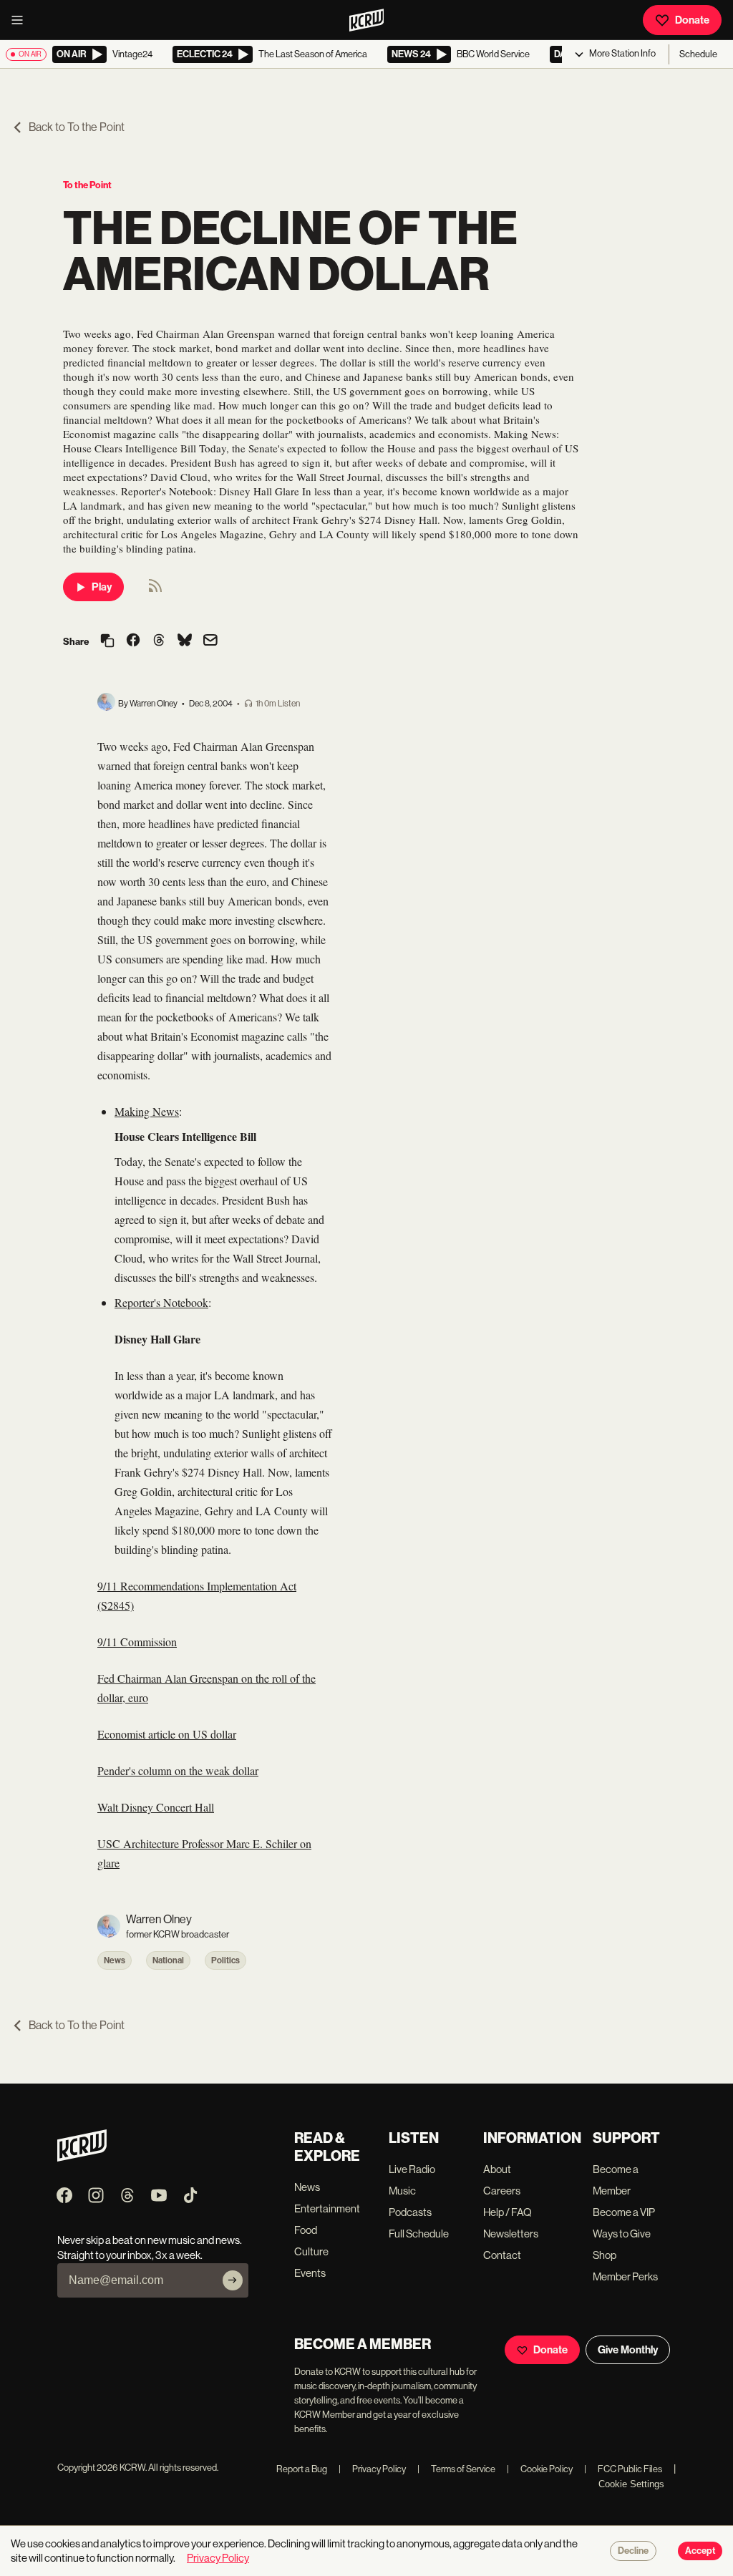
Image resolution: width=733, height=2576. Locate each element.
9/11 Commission (137, 1642)
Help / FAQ (508, 2212)
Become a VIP (624, 2212)
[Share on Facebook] (133, 641)
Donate (692, 20)
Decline (633, 2551)
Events (310, 2273)
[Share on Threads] (159, 641)
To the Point (87, 185)
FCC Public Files (623, 2469)
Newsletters (511, 2234)
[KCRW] (82, 2158)
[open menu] (21, 20)
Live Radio (412, 2169)
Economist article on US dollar (167, 1734)
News (115, 1960)
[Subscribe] (233, 2280)
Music (402, 2191)
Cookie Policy (540, 2469)
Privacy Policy (372, 2469)
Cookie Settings (631, 2484)
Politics (225, 1960)
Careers (502, 2191)
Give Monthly (628, 2350)
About (497, 2169)
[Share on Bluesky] (185, 641)
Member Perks (625, 2276)
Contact (502, 2255)
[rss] (155, 590)
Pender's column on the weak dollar (178, 1770)
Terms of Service (456, 2469)
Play (102, 587)
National (168, 1960)
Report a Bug (302, 2469)
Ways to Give (622, 2234)
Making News (147, 1111)
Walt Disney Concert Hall (156, 1807)
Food (306, 2230)
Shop (605, 2255)
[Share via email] (210, 642)
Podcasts (410, 2212)
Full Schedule (419, 2234)
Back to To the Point (77, 127)
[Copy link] (107, 642)
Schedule (698, 54)
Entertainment (327, 2208)
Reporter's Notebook (161, 1302)
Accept (700, 2551)
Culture (311, 2251)
